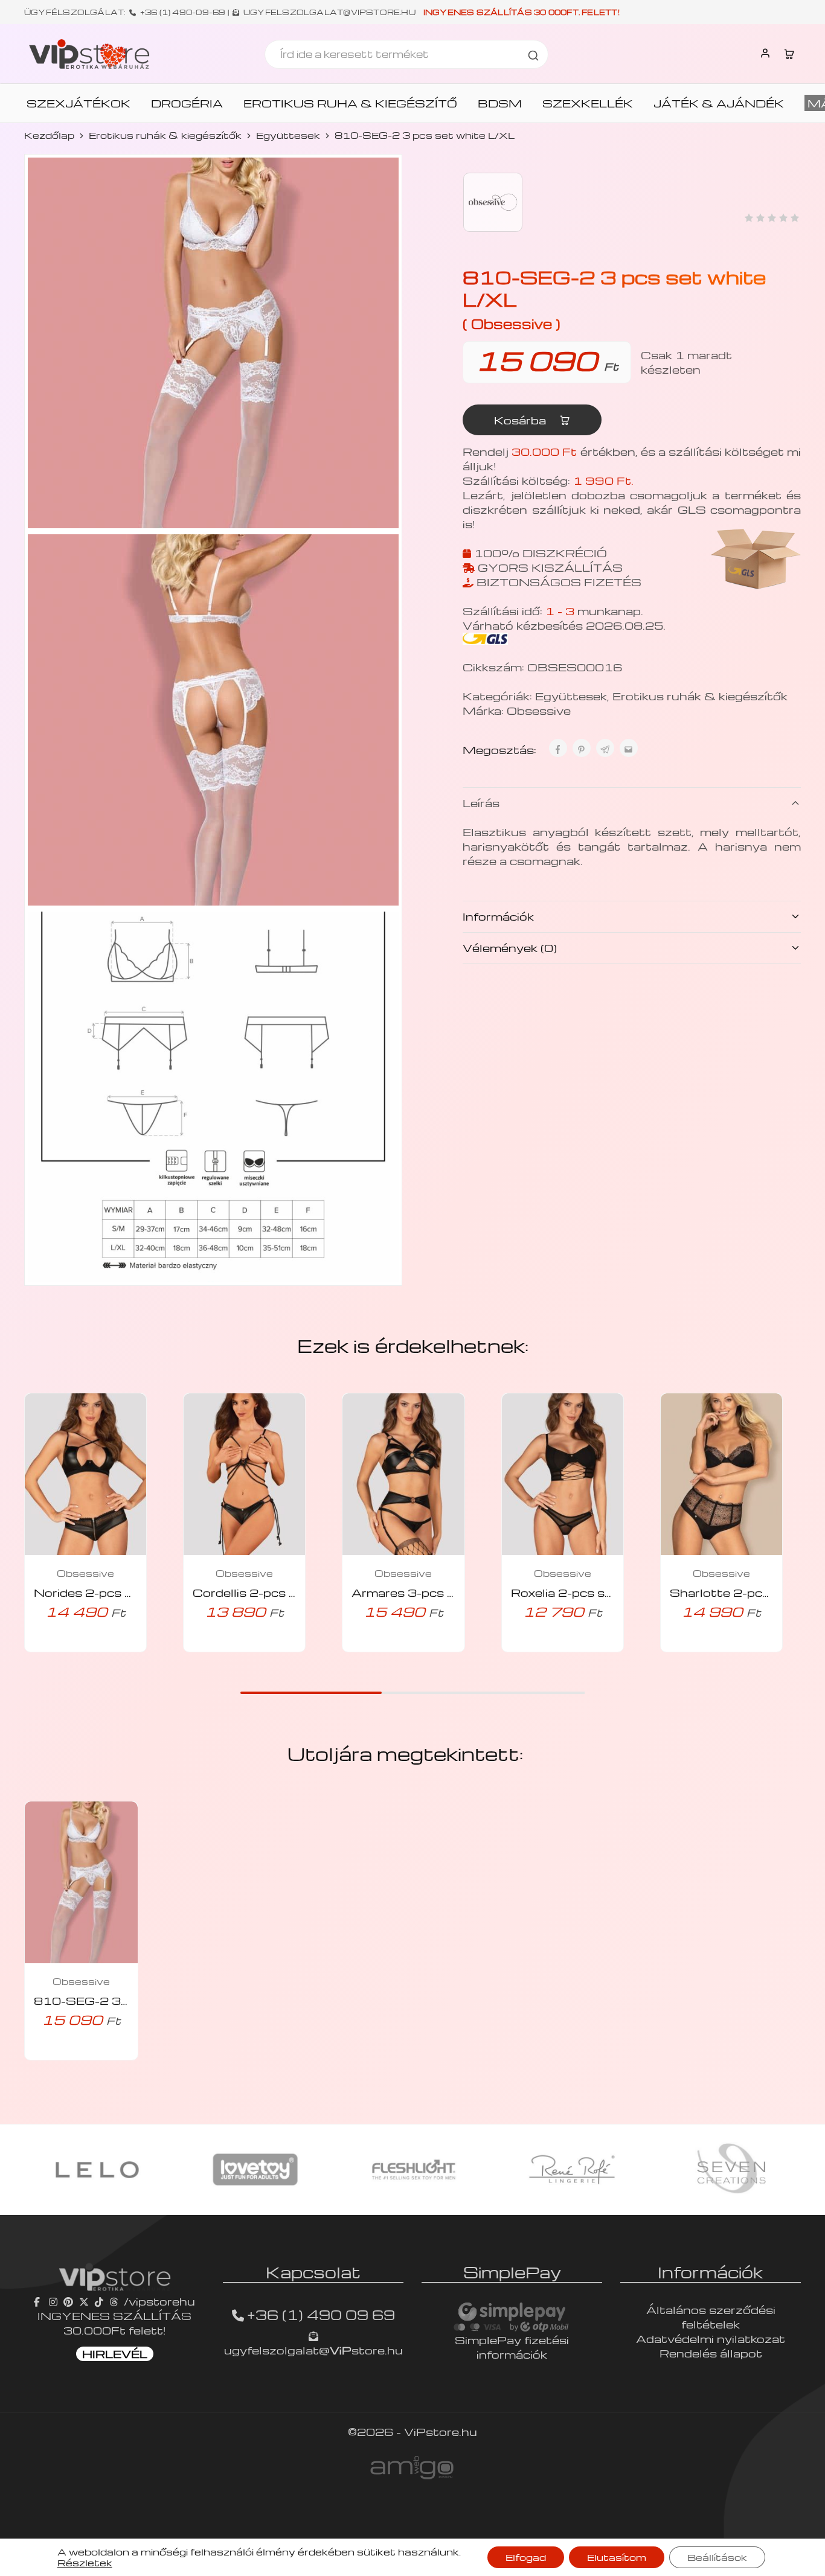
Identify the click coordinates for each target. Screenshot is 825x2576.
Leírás (481, 803)
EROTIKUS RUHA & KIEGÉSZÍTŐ (350, 103)
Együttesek (288, 135)
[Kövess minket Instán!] (53, 2301)
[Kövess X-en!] (84, 2301)
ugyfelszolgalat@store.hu (313, 2350)
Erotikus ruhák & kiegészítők (165, 135)
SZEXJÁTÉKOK (79, 103)
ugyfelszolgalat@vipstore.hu (329, 12)
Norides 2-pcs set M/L (104, 1592)
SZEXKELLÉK (588, 103)
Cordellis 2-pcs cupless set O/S (291, 1592)
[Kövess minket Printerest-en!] (68, 2301)
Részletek (85, 2563)
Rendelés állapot (711, 2353)
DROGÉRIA (187, 103)
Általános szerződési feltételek (711, 2317)
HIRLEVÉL (115, 2354)
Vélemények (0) (510, 948)
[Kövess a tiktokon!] (99, 2301)
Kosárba (522, 420)
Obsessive (539, 710)
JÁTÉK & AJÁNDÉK (719, 103)
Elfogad (526, 2557)
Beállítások (717, 2557)
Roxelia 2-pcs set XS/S (584, 1592)
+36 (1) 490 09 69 (321, 2315)
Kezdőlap (49, 135)
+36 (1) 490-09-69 (183, 12)
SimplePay (512, 2272)
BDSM (500, 103)
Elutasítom (617, 2557)
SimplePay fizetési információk (512, 2347)
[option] (97, 2170)
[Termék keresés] (533, 54)
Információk (498, 916)
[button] (69, 1649)
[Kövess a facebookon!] (38, 2301)
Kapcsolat (313, 2272)
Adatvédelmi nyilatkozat (711, 2338)
